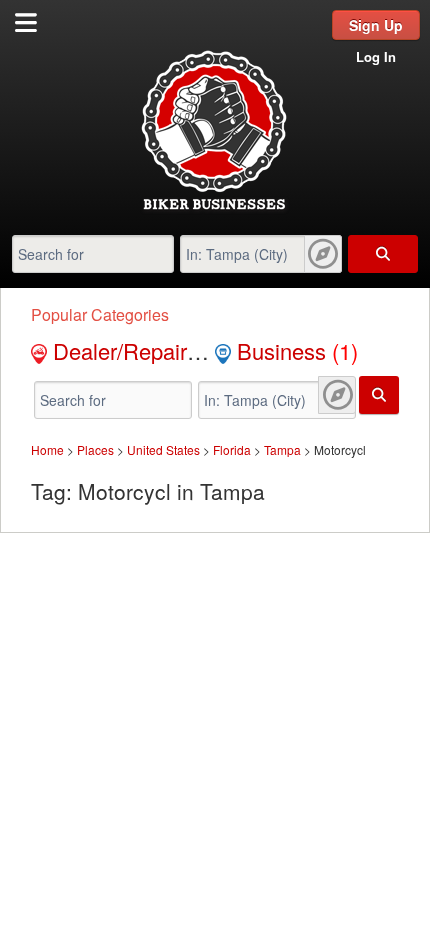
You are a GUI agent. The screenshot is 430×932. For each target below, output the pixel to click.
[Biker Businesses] (215, 209)
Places (95, 449)
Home (47, 449)
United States (163, 449)
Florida (232, 449)
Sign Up (376, 25)
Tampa (282, 449)
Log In (376, 56)
